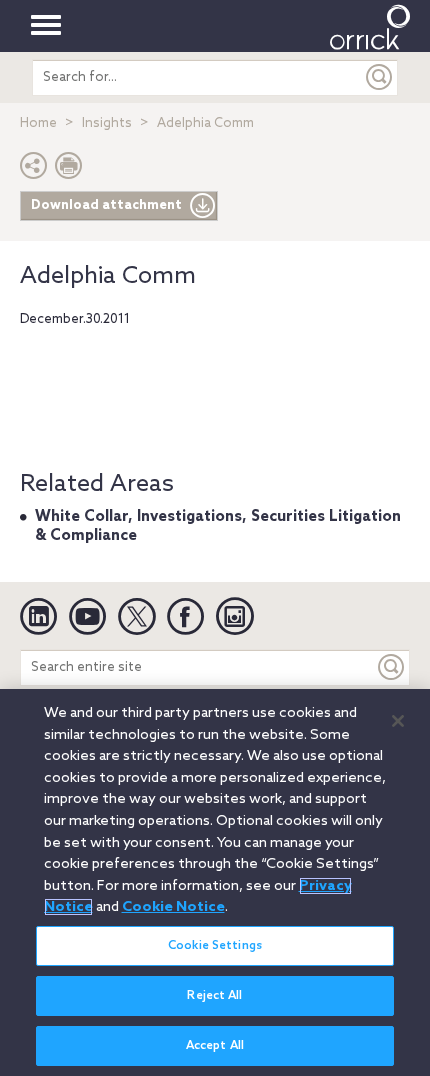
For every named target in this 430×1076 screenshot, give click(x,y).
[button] (34, 170)
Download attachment (106, 205)
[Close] (398, 721)
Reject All (214, 996)
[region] (215, 882)
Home (38, 123)
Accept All (215, 1046)
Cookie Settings (215, 946)
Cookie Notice (173, 907)
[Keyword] (392, 667)
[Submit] (380, 77)
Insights (107, 123)
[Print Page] (69, 170)
